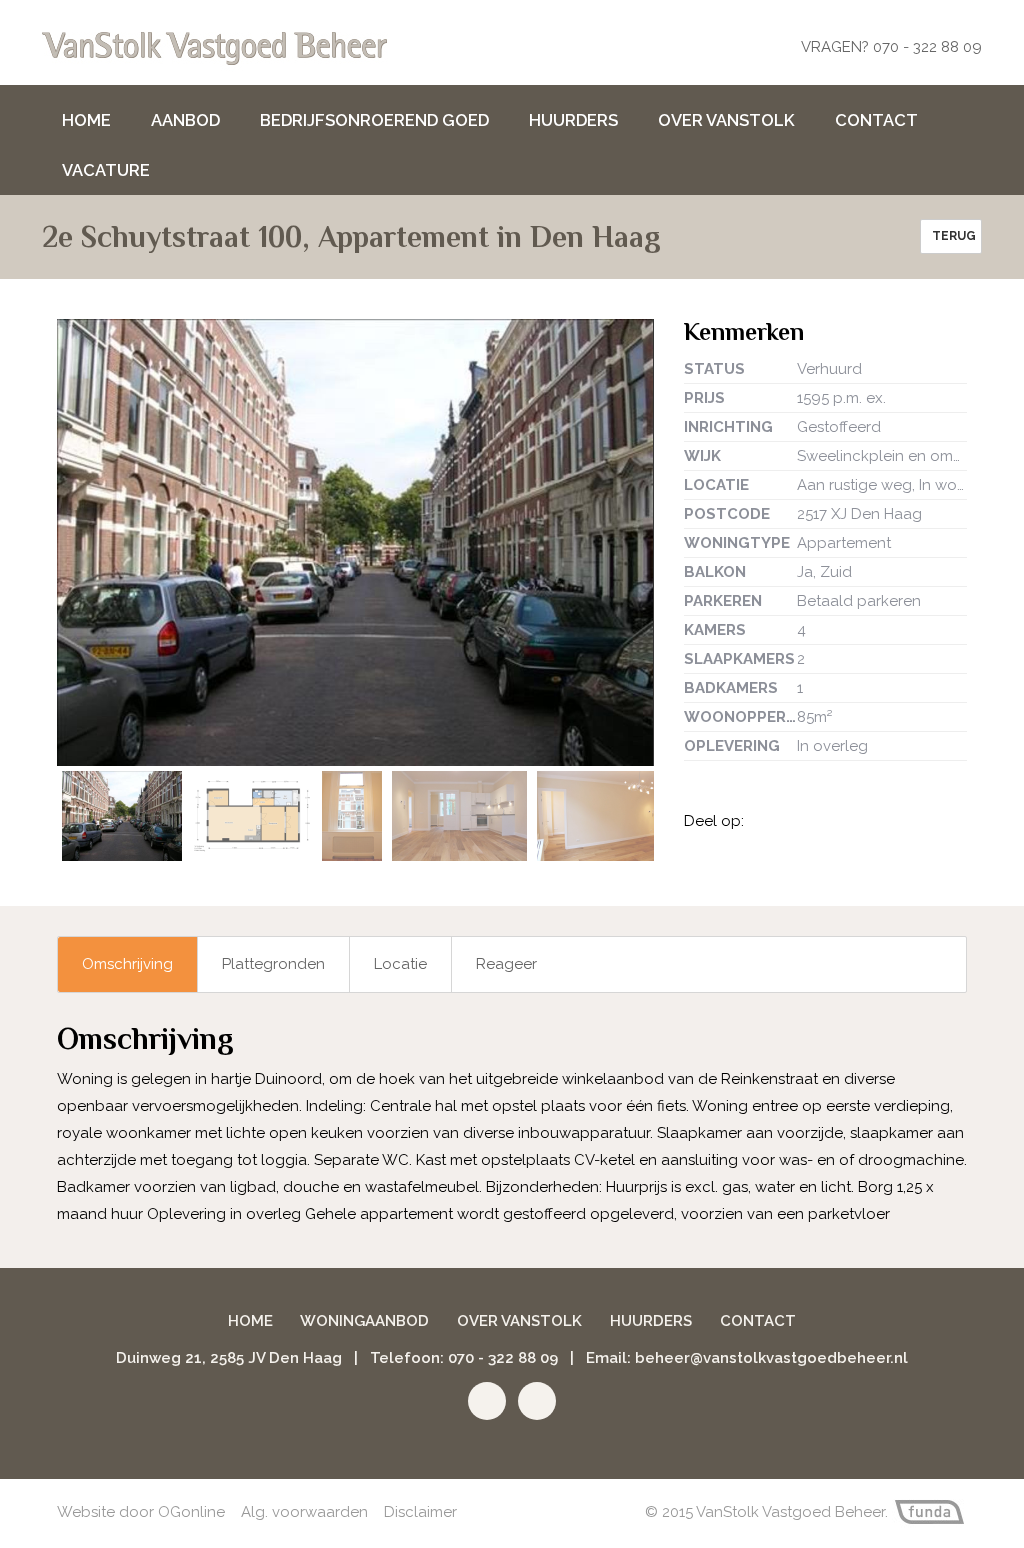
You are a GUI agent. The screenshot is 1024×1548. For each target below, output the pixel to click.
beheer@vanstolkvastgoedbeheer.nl (771, 1358)
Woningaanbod (364, 1321)
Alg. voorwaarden (304, 1512)
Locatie (400, 964)
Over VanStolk (726, 120)
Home (86, 120)
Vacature (106, 170)
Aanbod (185, 120)
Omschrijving (127, 964)
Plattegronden (273, 964)
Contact (876, 120)
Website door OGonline (141, 1512)
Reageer (506, 964)
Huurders (573, 120)
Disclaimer (420, 1512)
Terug (951, 236)
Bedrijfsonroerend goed (374, 120)
